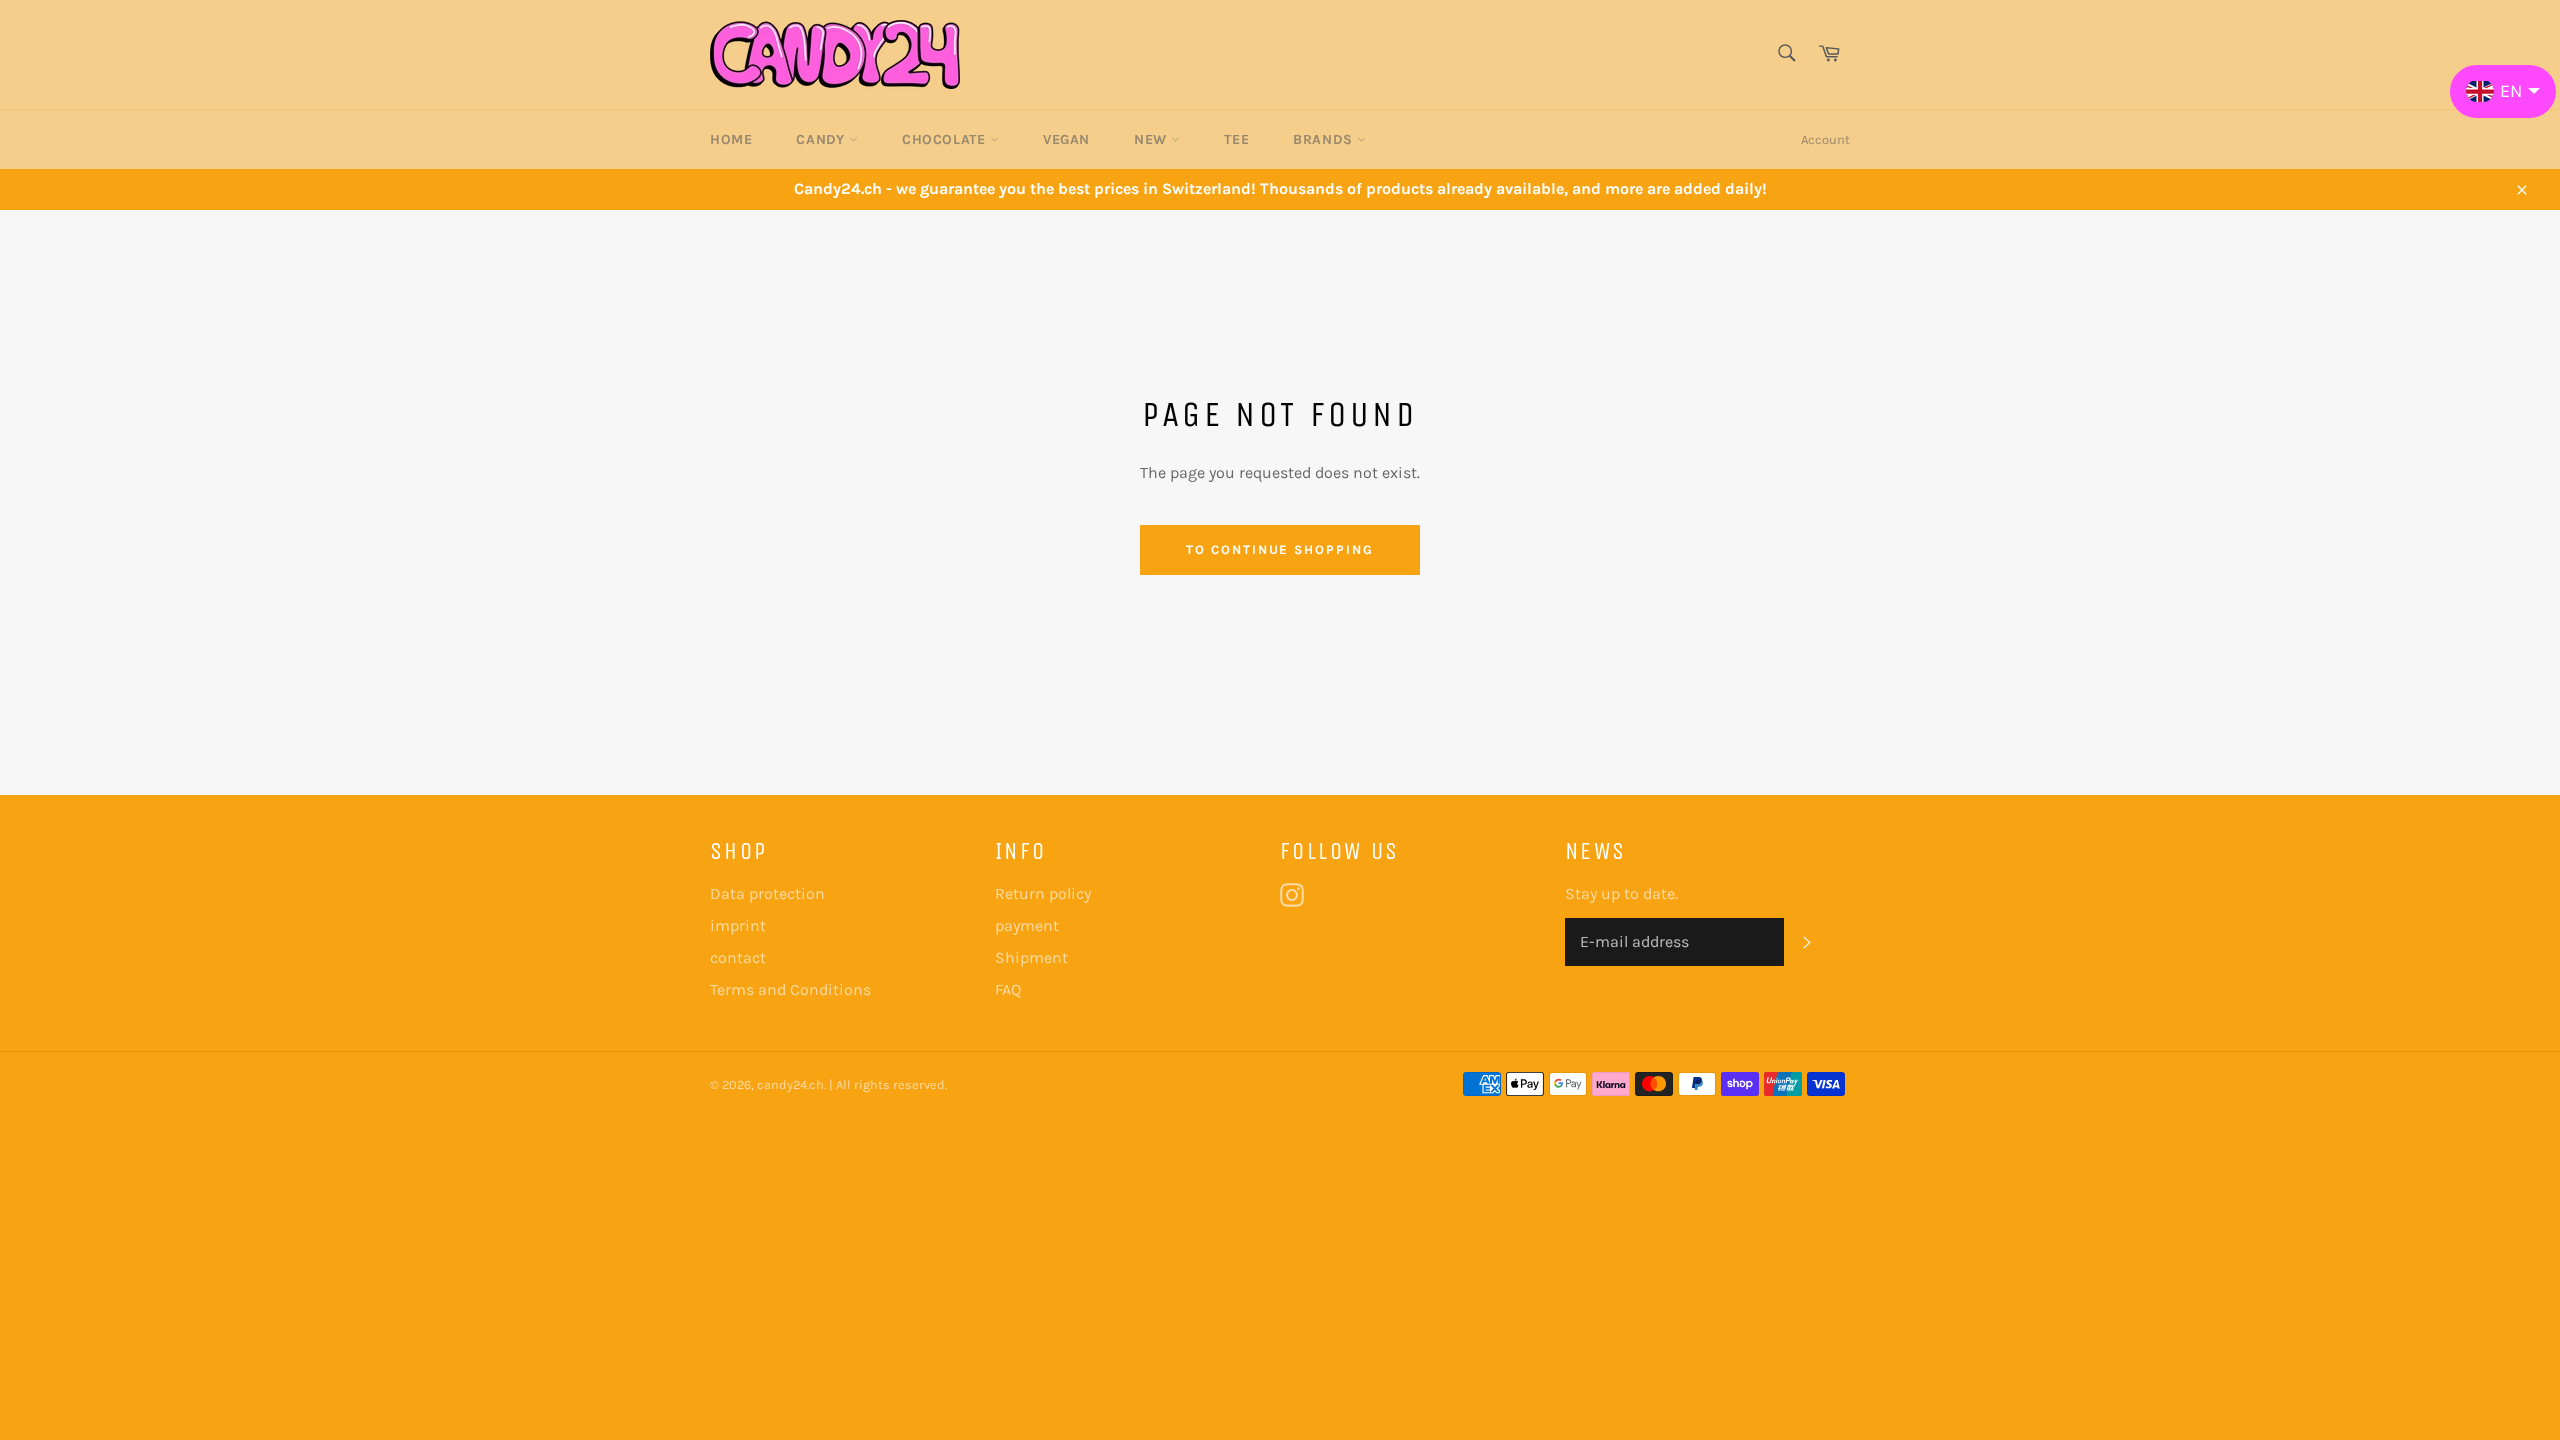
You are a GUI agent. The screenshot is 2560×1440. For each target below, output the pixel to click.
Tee (1236, 139)
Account (1825, 139)
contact (738, 957)
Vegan (1066, 139)
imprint (738, 925)
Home (731, 139)
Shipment (1031, 957)
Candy (822, 139)
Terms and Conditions (790, 989)
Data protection (767, 893)
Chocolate (946, 139)
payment (1027, 925)
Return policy (1043, 893)
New (1152, 139)
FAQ (1008, 989)
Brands (1325, 139)
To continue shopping (1280, 549)
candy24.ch (790, 1084)
